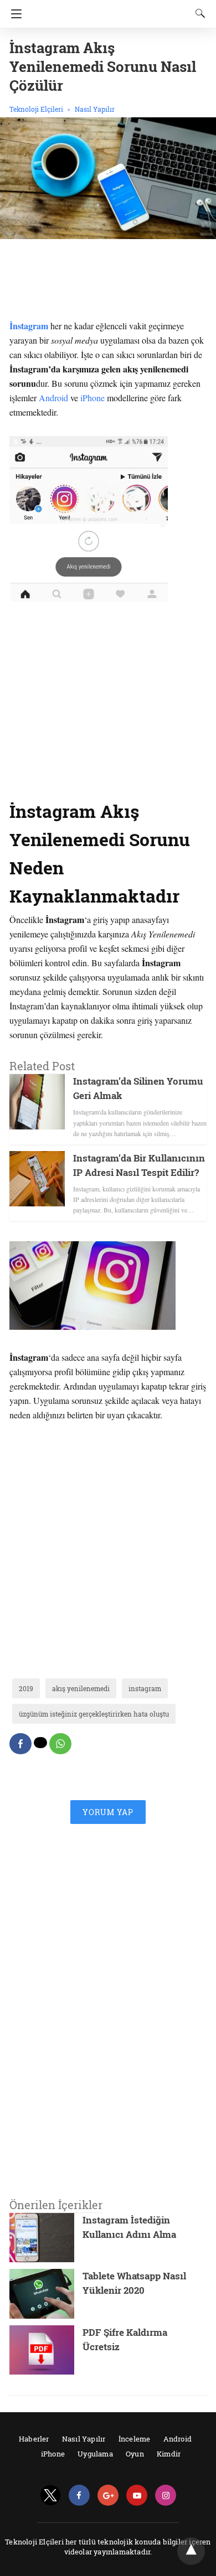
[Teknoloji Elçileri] (111, 9)
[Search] (198, 13)
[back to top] (191, 2551)
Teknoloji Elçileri (36, 109)
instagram (145, 1688)
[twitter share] (40, 1743)
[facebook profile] (79, 2495)
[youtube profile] (137, 2495)
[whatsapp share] (60, 1744)
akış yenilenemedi (81, 1688)
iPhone (92, 398)
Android (53, 398)
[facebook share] (20, 1744)
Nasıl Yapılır (95, 109)
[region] (108, 282)
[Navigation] (14, 14)
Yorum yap (108, 1812)
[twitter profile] (50, 2495)
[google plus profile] (108, 2495)
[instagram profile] (166, 2495)
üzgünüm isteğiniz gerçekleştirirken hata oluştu (94, 1714)
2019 (26, 1688)
